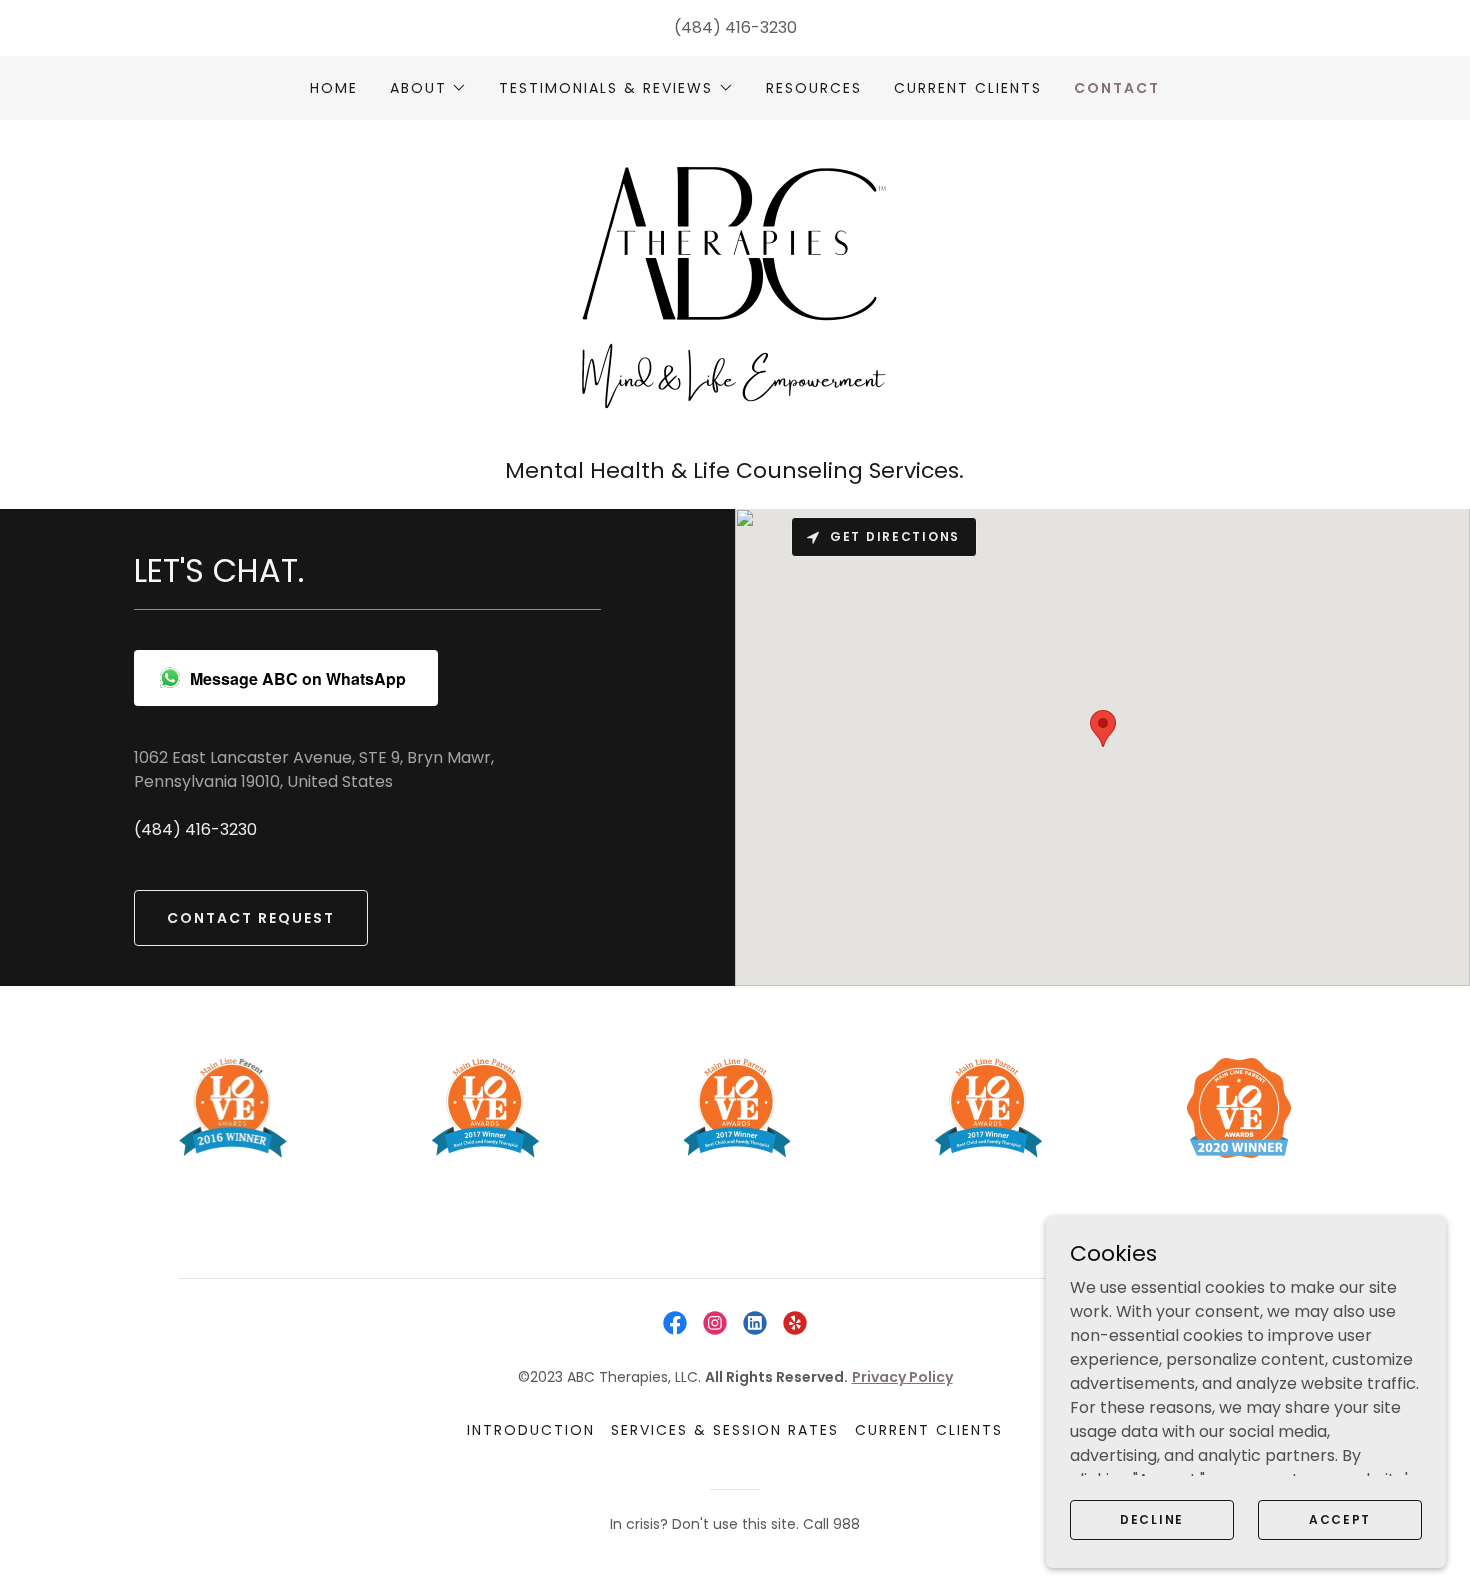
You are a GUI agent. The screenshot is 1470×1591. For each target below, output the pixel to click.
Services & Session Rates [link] (725, 1430)
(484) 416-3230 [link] (735, 27)
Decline (1152, 1518)
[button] (428, 88)
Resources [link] (814, 88)
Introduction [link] (531, 1430)
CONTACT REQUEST (251, 918)
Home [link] (334, 88)
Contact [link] (1117, 88)
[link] (734, 295)
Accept (1340, 1518)
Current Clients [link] (968, 88)
